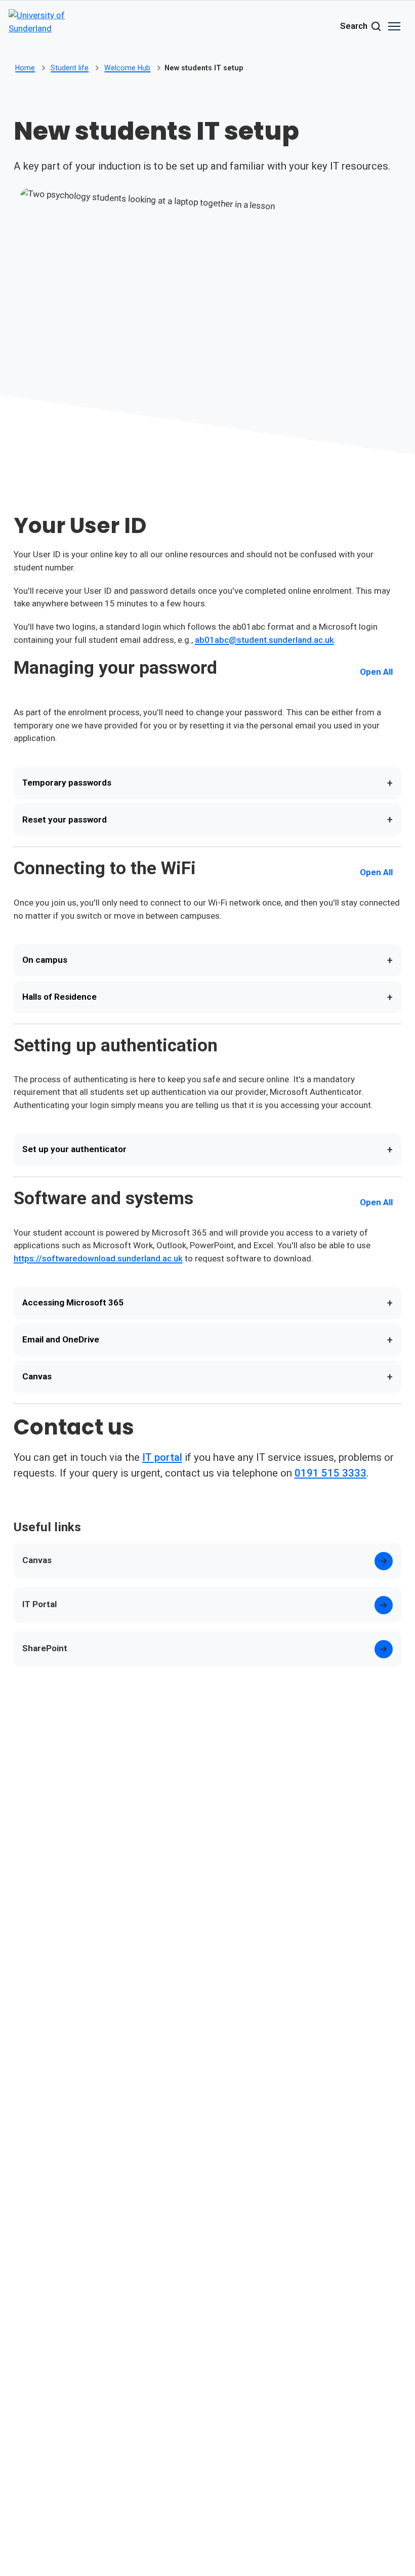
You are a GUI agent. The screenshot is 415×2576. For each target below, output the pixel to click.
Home (25, 68)
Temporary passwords (208, 783)
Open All (376, 672)
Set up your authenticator (208, 1150)
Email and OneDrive (208, 1340)
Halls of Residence (208, 997)
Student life (70, 68)
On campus (208, 960)
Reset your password (208, 820)
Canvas (208, 1377)
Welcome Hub (127, 68)
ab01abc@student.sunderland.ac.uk (264, 640)
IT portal (162, 1457)
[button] (394, 26)
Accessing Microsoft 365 (208, 1303)
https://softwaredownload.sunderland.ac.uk (98, 1258)
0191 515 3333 (330, 1473)
